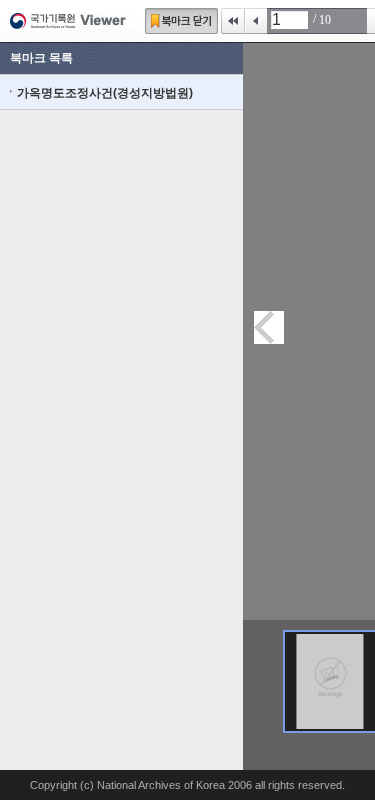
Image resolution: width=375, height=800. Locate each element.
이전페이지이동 (269, 327)
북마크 (181, 21)
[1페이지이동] (330, 681)
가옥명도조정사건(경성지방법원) (105, 93)
